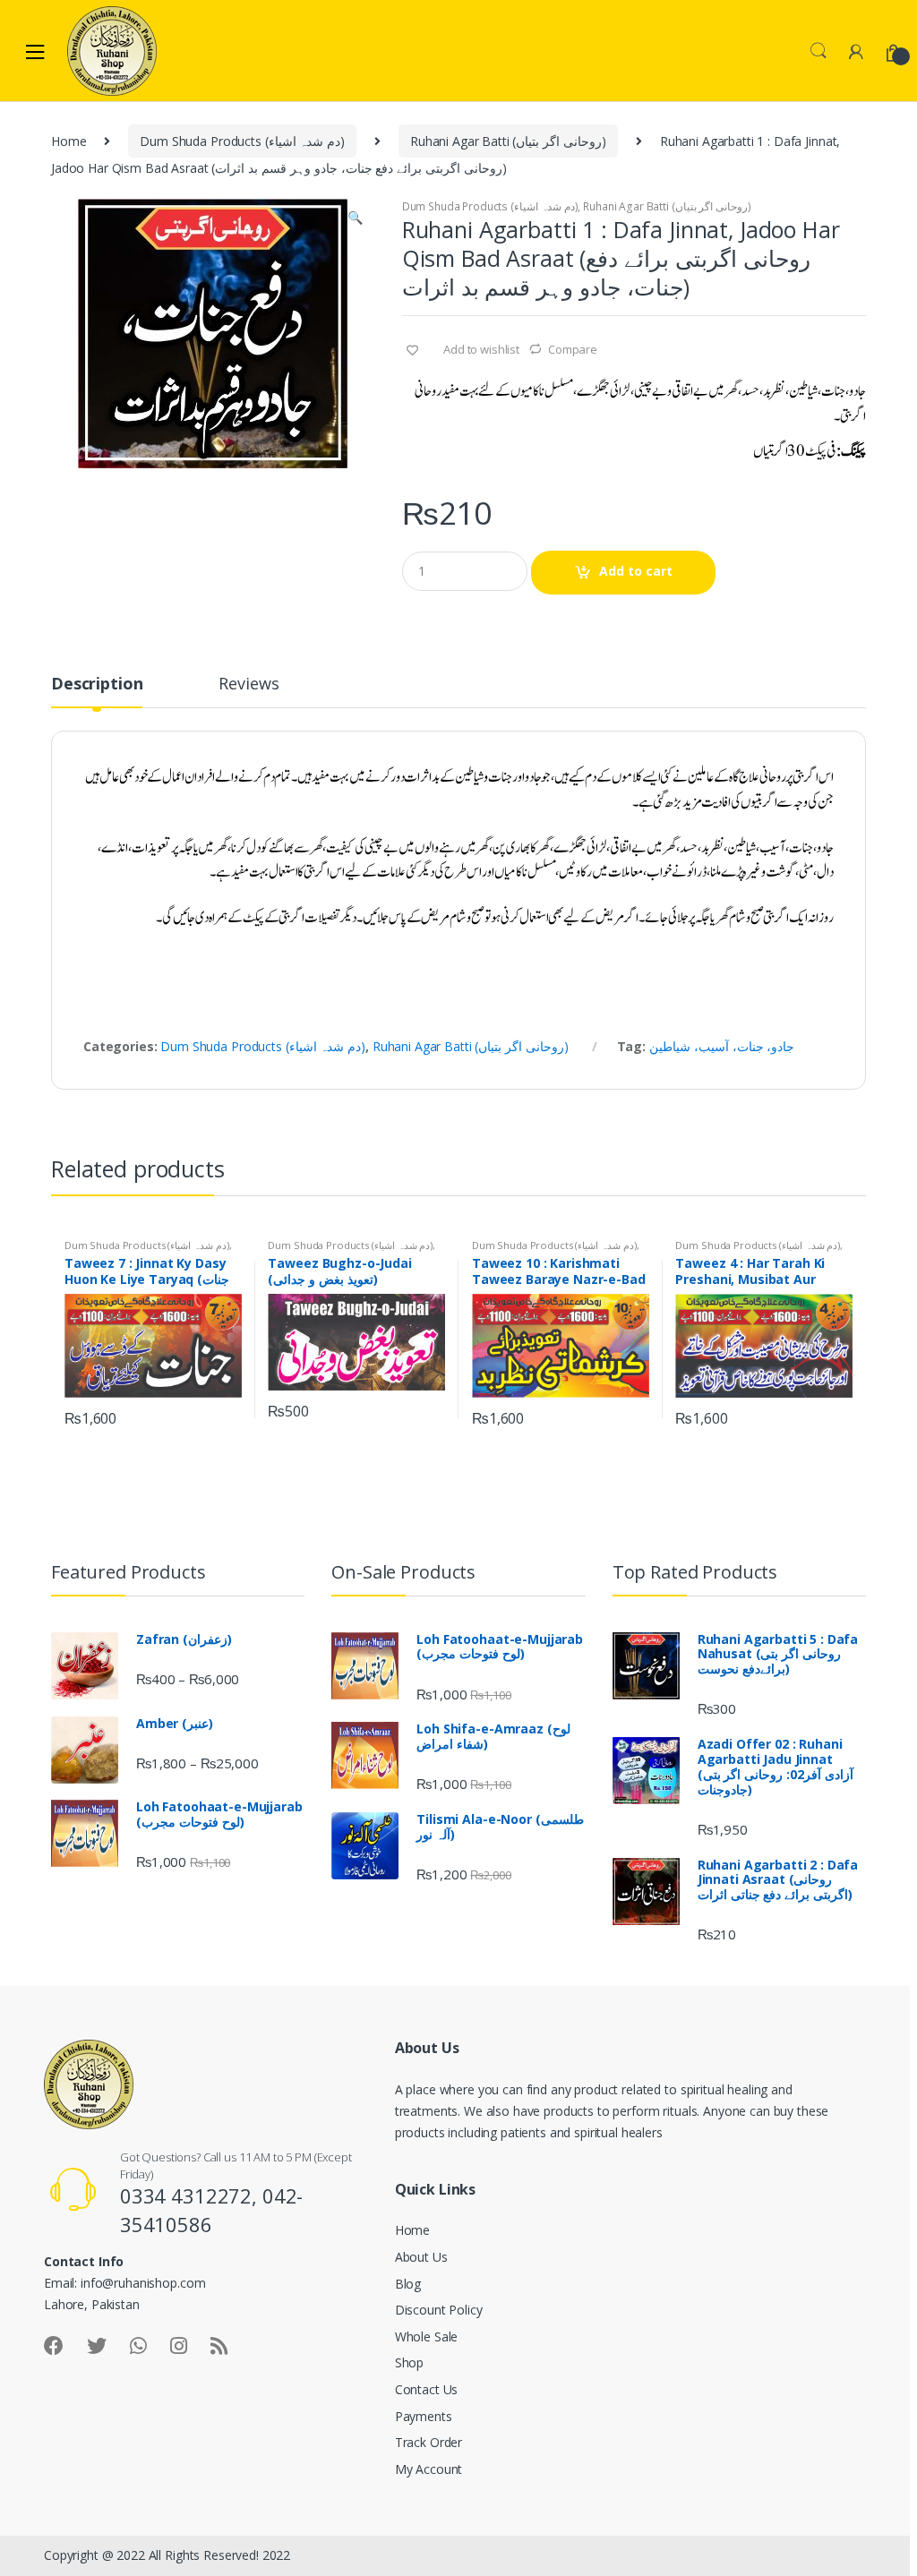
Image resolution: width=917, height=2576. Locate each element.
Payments (424, 2416)
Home (69, 141)
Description (97, 685)
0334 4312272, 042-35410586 (211, 2209)
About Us (421, 2257)
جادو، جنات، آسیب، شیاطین (722, 1046)
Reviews (249, 685)
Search (818, 51)
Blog (408, 2284)
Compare (573, 349)
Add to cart (636, 571)
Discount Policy (439, 2310)
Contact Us (427, 2389)
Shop (409, 2362)
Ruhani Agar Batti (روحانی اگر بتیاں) (508, 141)
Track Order (429, 2442)
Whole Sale (427, 2336)
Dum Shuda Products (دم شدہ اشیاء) (242, 141)
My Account (429, 2469)
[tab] (97, 691)
